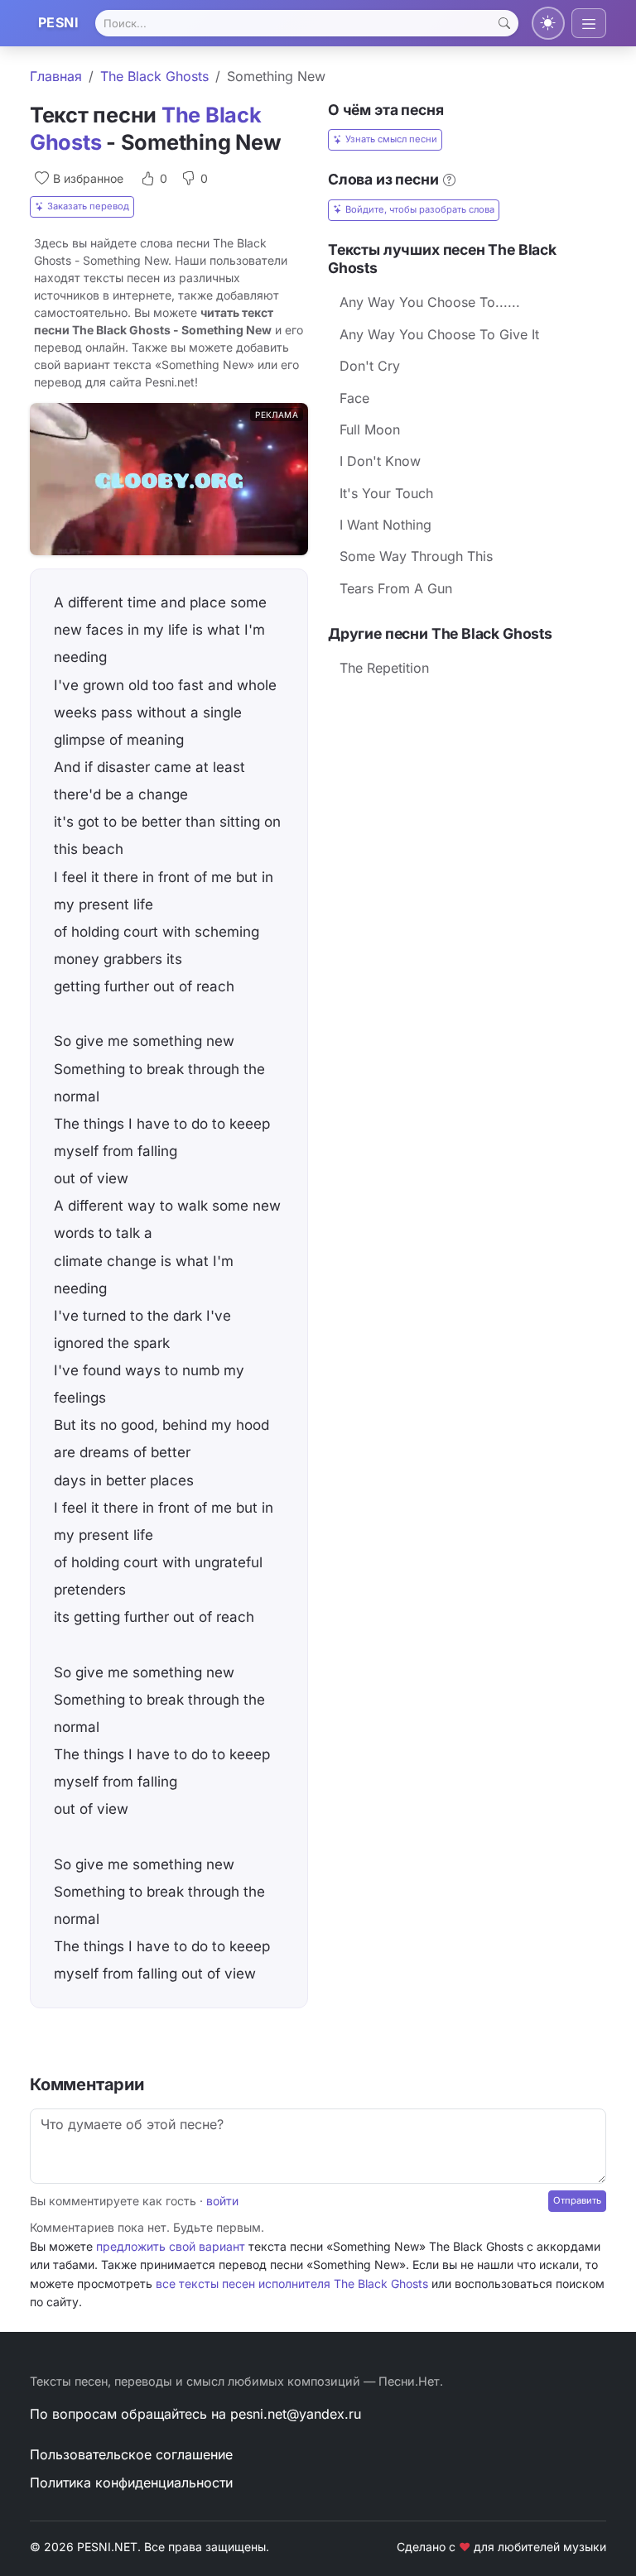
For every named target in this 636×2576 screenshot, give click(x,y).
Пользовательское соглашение (131, 2454)
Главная (56, 76)
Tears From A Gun (396, 588)
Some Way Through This (416, 556)
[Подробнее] (449, 180)
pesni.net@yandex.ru (296, 2414)
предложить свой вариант (171, 2246)
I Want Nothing (385, 525)
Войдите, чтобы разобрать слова (420, 209)
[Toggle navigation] (589, 23)
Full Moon (370, 429)
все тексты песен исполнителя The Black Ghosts (292, 2283)
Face (354, 398)
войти (222, 2201)
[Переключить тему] (548, 23)
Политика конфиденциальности (131, 2482)
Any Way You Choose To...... (430, 302)
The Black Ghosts (154, 76)
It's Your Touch (386, 493)
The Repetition (384, 668)
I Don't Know (380, 461)
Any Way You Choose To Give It (439, 334)
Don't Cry (370, 366)
